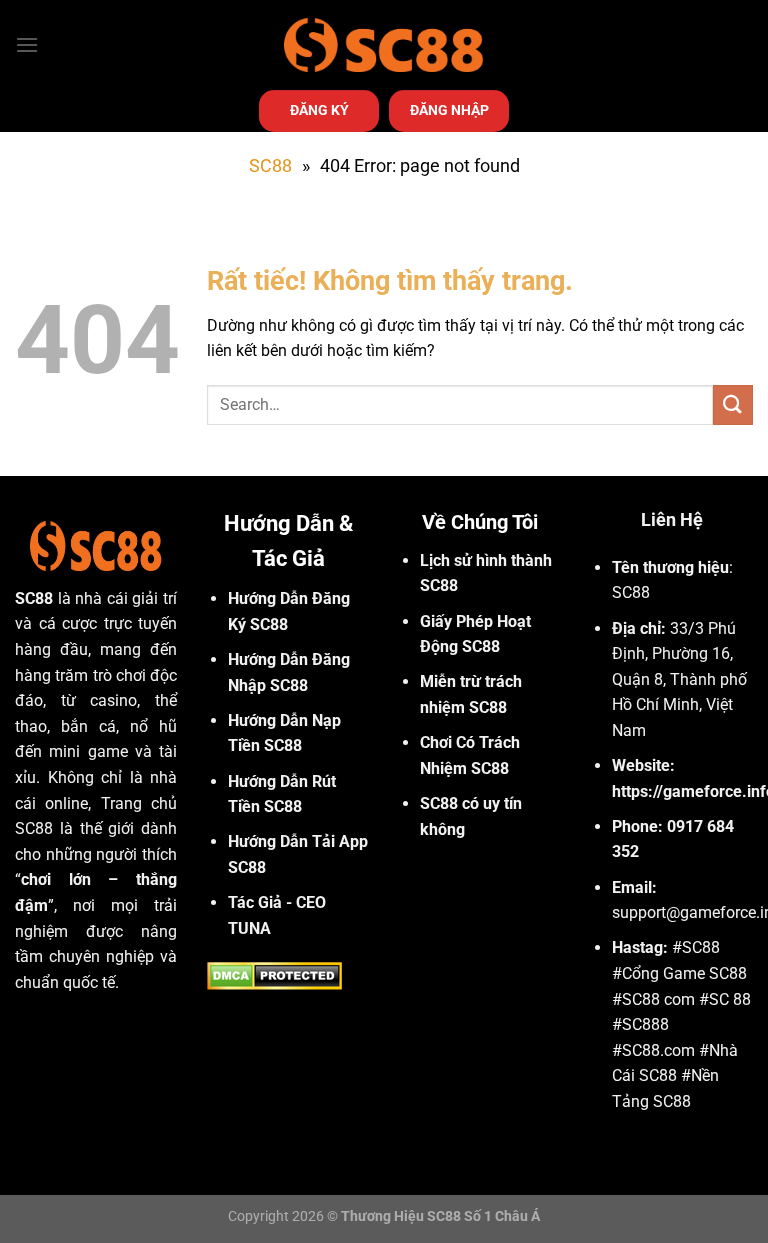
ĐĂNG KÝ (319, 110)
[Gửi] (733, 404)
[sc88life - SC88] (384, 44)
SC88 (270, 165)
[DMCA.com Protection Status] (274, 974)
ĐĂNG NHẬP (449, 110)
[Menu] (27, 44)
